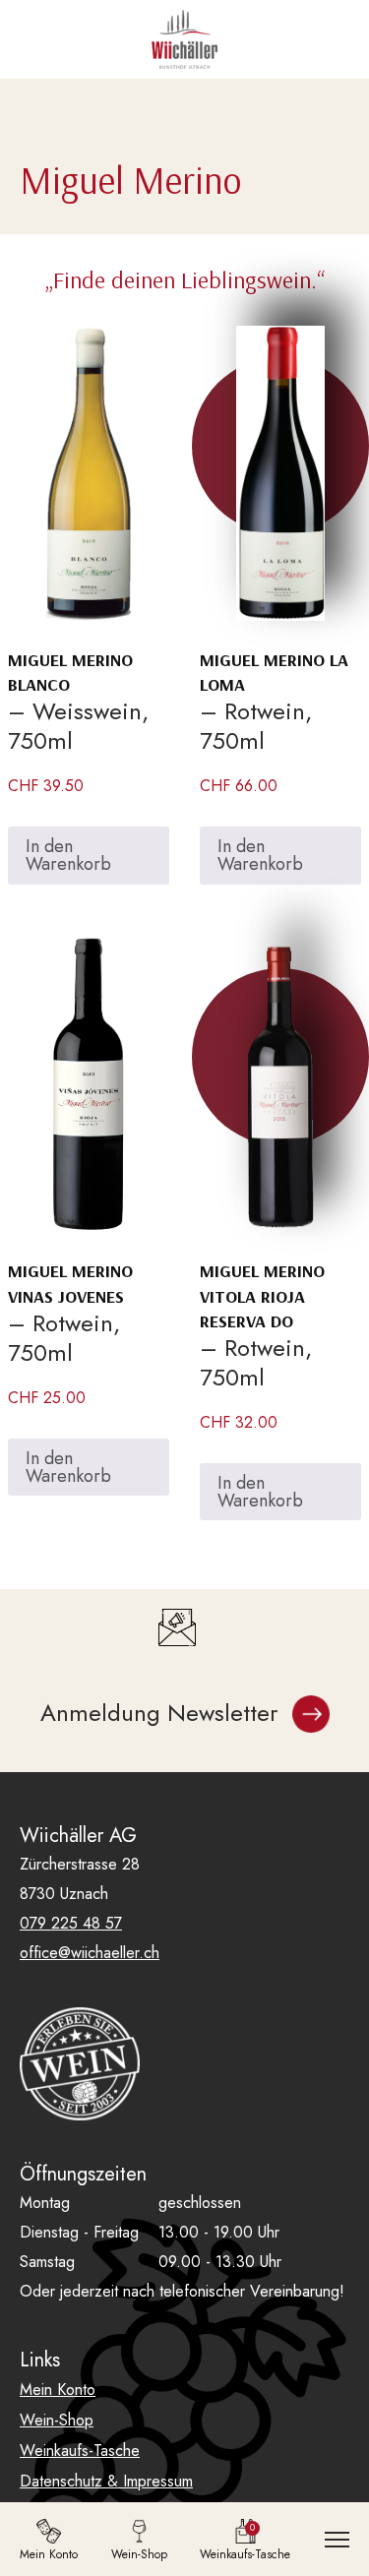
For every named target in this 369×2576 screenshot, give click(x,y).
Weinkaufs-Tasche (80, 2451)
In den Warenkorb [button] (68, 855)
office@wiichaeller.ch (90, 1953)
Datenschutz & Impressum (106, 2481)
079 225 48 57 (71, 1923)
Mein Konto (58, 2390)
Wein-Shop (57, 2420)
